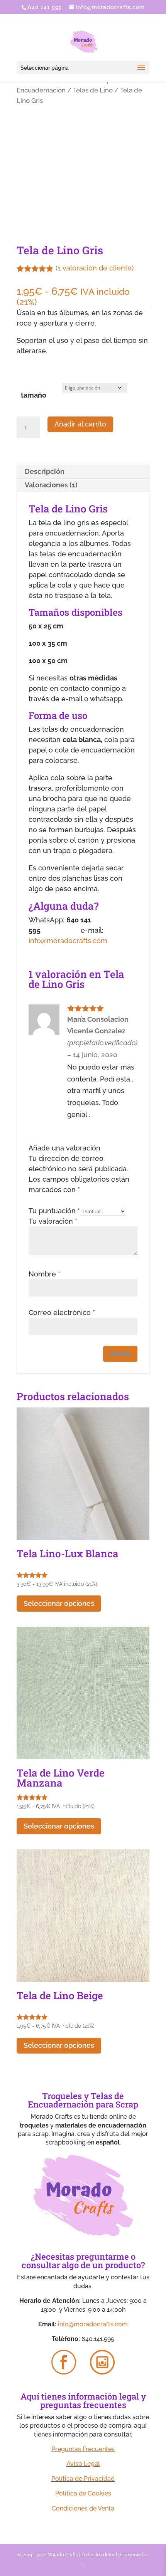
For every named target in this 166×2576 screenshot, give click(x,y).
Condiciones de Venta (83, 2508)
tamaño (34, 395)
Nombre (44, 1274)
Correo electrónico (62, 1312)
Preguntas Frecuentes (83, 2449)
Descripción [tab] (45, 471)
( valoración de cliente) (95, 268)
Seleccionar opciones (59, 1603)
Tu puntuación (54, 1211)
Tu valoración (53, 1221)
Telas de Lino (93, 90)
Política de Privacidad (83, 2479)
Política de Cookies (83, 2493)
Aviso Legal (83, 2464)
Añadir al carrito (80, 424)
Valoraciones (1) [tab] (51, 485)
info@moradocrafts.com (68, 941)
